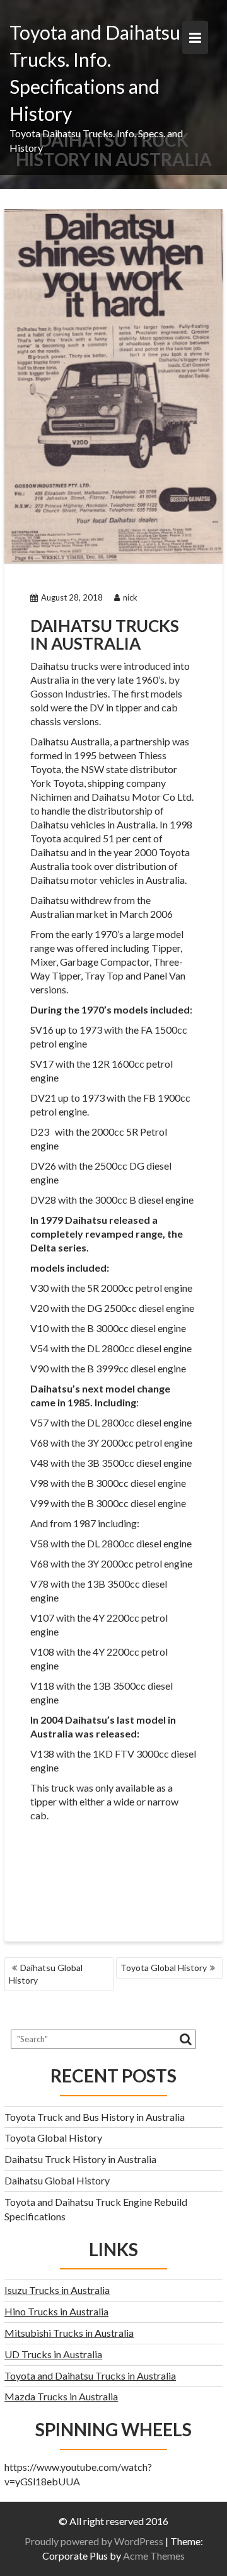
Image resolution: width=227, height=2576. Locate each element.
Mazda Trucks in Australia (61, 2396)
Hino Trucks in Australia (56, 2311)
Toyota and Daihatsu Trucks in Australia (90, 2375)
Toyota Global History (164, 1968)
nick (130, 597)
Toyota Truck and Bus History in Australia (95, 2117)
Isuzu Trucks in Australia (57, 2290)
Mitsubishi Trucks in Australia (69, 2333)
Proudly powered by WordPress (94, 2541)
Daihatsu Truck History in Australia (80, 2159)
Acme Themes (154, 2556)
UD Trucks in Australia (53, 2354)
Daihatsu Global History (46, 1974)
